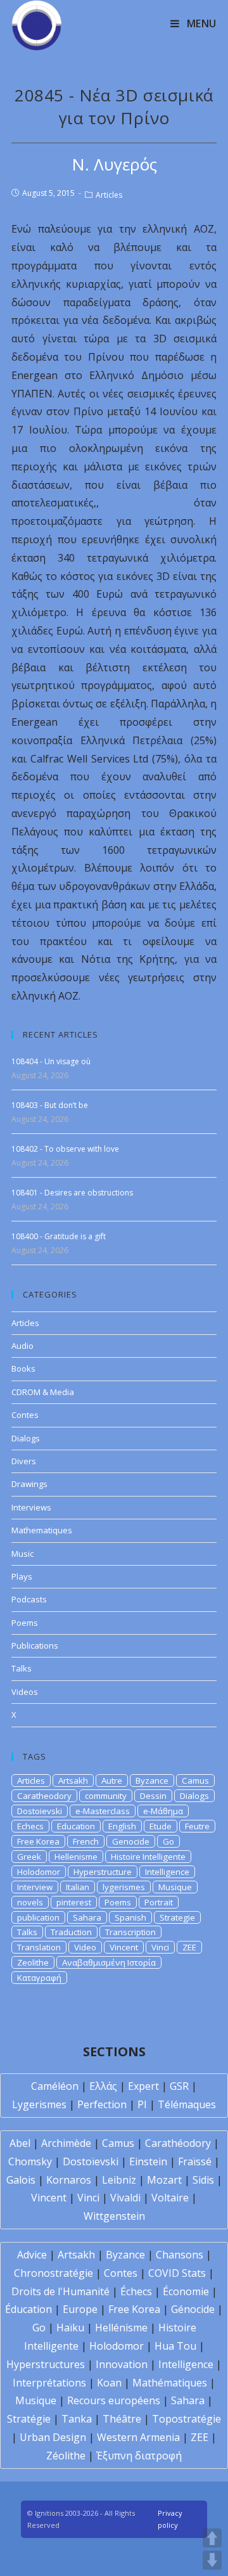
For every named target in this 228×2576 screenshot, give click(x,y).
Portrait (159, 1902)
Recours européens (114, 2400)
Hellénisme (121, 2328)
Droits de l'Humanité (60, 2291)
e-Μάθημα (163, 1811)
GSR (179, 2086)
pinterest (74, 1902)
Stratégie (29, 2419)
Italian (78, 1887)
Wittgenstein (114, 2216)
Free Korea (38, 1841)
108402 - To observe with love (65, 1149)
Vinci (160, 1947)
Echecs (30, 1826)
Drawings (29, 1484)
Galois (21, 2180)
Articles (109, 195)
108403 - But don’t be (50, 1105)
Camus (195, 1781)
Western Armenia (138, 2437)
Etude (161, 1826)
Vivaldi (125, 2198)
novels (30, 1902)
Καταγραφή (39, 1978)
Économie (186, 2291)
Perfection (102, 2104)
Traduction (71, 1932)
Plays (22, 1576)
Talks (22, 1668)
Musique (175, 1887)
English (122, 1826)
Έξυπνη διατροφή (139, 2456)
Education (76, 1826)
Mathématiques (170, 2383)
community (106, 1796)
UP (212, 2538)
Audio (22, 1346)
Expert (143, 2086)
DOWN (212, 2560)
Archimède (66, 2143)
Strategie (177, 1917)
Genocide (131, 1841)
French (86, 1841)
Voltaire (170, 2198)
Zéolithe (66, 2456)
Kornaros (69, 2180)
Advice (32, 2255)
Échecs (136, 2291)
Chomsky (30, 2161)
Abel (20, 2143)
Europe (80, 2309)
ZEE (189, 1947)
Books (23, 1368)
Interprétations (49, 2383)
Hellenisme (76, 1857)
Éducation (28, 2309)
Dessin (153, 1796)
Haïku (70, 2328)
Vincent (124, 1947)
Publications (35, 1645)
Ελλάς (103, 2086)
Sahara (87, 1917)
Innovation (122, 2364)
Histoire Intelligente (148, 1857)
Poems (25, 1623)
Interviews (31, 1507)
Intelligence (167, 1872)
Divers (24, 1461)
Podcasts (29, 1599)
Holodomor (39, 1872)
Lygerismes (39, 2104)
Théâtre (122, 2419)
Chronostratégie (54, 2273)
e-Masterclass (103, 1811)
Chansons (180, 2255)
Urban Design (53, 2437)
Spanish (130, 1917)
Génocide (193, 2309)
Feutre (197, 1826)
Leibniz (119, 2180)
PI (142, 2104)
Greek (29, 1857)
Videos (25, 1692)
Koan (109, 2383)
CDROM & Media (43, 1392)
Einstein (148, 2161)
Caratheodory (44, 1796)
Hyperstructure (103, 1872)
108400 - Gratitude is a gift (59, 1236)
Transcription (130, 1932)
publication (38, 1917)
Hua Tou (175, 2346)
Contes (25, 1415)
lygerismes (124, 1887)
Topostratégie (187, 2419)
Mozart (164, 2180)
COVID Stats (177, 2273)
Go (168, 1841)
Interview (35, 1887)
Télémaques (187, 2104)
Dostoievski (40, 1811)
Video (85, 1947)
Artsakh (73, 1781)
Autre (112, 1781)
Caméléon (55, 2086)
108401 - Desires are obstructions (72, 1193)
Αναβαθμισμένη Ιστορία (109, 1962)
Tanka (77, 2419)
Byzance (152, 1781)
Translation (39, 1947)
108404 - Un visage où (51, 1061)
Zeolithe (33, 1962)
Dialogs (26, 1438)
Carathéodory (178, 2143)
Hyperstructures (46, 2364)
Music (22, 1554)
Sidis (203, 2180)
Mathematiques (42, 1530)
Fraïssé (195, 2161)
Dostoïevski (91, 2161)
